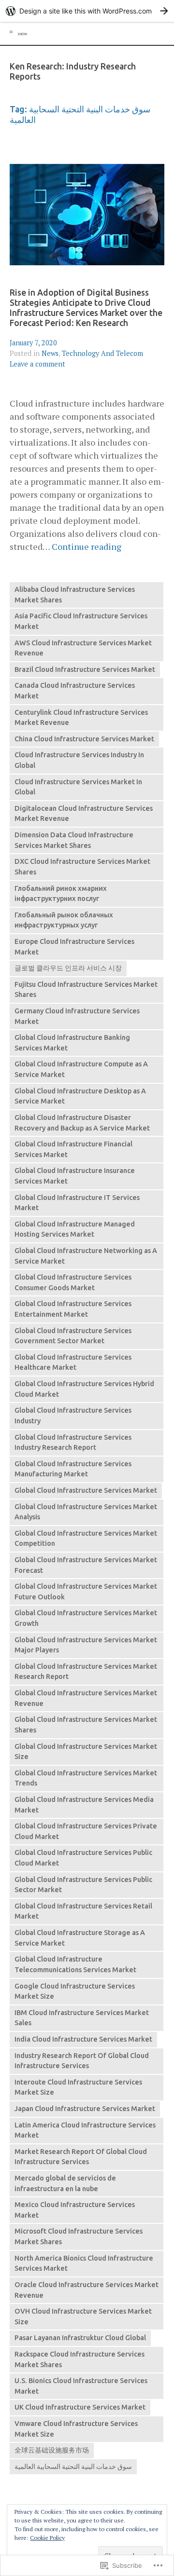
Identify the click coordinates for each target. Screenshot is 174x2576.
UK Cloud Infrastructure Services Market (80, 2407)
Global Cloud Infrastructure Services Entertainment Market (73, 1309)
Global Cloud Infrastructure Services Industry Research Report (73, 1443)
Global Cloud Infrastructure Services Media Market (84, 1805)
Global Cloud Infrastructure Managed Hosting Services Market (75, 1229)
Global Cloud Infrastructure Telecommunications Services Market (75, 1964)
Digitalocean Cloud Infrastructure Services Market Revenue (84, 814)
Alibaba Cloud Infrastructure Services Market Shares (75, 595)
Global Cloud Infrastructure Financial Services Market (73, 1149)
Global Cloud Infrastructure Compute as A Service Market (81, 1069)
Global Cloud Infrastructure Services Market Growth (86, 1618)
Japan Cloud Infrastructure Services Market (85, 2109)
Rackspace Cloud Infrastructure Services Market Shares (80, 2359)
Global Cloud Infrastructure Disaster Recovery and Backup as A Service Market (82, 1123)
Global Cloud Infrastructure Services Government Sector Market (73, 1336)
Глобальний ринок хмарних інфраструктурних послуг (61, 894)
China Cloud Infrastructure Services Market (84, 739)
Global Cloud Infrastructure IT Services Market (77, 1203)
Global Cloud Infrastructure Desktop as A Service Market (80, 1096)
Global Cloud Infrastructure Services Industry (73, 1416)
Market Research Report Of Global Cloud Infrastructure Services (81, 2157)
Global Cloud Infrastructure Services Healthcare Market (73, 1363)
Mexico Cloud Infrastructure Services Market (75, 2210)
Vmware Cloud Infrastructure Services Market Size (76, 2429)
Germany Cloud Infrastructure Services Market (77, 1016)
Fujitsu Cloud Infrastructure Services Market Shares (86, 990)
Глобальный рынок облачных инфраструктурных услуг (64, 920)
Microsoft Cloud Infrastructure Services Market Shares (79, 2236)
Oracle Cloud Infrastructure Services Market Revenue (87, 2290)
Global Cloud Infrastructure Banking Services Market (72, 1043)
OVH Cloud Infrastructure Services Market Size (83, 2317)
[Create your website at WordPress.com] (87, 11)
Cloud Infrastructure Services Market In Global (78, 787)
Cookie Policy (47, 2538)
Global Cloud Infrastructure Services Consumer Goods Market (73, 1282)
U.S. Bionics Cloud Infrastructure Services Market (81, 2386)
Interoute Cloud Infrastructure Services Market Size (78, 2087)
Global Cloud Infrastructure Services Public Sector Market (83, 1885)
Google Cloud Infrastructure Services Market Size (75, 1991)
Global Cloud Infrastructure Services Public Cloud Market (83, 1858)
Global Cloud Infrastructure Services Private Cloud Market (86, 1831)
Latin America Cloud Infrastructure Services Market (85, 2130)
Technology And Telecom (102, 353)
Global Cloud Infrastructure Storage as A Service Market (80, 1938)
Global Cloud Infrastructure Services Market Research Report (86, 1672)
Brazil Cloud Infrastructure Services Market (85, 669)
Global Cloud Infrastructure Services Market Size (86, 1752)
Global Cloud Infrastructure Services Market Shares (86, 1725)
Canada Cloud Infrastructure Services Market (75, 691)
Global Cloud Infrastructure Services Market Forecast (86, 1565)
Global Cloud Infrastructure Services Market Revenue (86, 1698)
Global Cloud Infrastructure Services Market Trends (86, 1778)
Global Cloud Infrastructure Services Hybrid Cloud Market (84, 1389)
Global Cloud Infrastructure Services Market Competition (86, 1539)
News (50, 353)
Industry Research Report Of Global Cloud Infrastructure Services (82, 2061)
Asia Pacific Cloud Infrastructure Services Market (81, 621)
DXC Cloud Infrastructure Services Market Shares (82, 867)
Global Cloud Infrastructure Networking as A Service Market (86, 1256)
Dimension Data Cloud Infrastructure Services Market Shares (74, 840)
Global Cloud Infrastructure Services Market (86, 1490)
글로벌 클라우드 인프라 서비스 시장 (68, 968)
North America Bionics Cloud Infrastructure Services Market (84, 2263)
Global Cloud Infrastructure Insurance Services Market (75, 1176)
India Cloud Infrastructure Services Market (83, 2039)
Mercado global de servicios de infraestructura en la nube (65, 2183)
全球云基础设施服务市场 (52, 2450)
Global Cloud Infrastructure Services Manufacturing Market (73, 1469)
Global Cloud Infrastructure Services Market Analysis (86, 1512)
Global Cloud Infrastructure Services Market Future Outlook (86, 1592)
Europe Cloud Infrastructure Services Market (74, 947)
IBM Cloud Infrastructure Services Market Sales (82, 2018)
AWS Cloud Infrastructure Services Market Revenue (83, 648)
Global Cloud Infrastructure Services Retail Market (83, 1911)
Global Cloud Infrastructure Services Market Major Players (86, 1645)
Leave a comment (37, 364)
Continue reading (87, 547)
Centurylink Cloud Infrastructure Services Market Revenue (81, 718)
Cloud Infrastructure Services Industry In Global (79, 760)
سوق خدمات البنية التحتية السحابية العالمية (73, 2467)
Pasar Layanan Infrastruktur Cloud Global (80, 2338)
